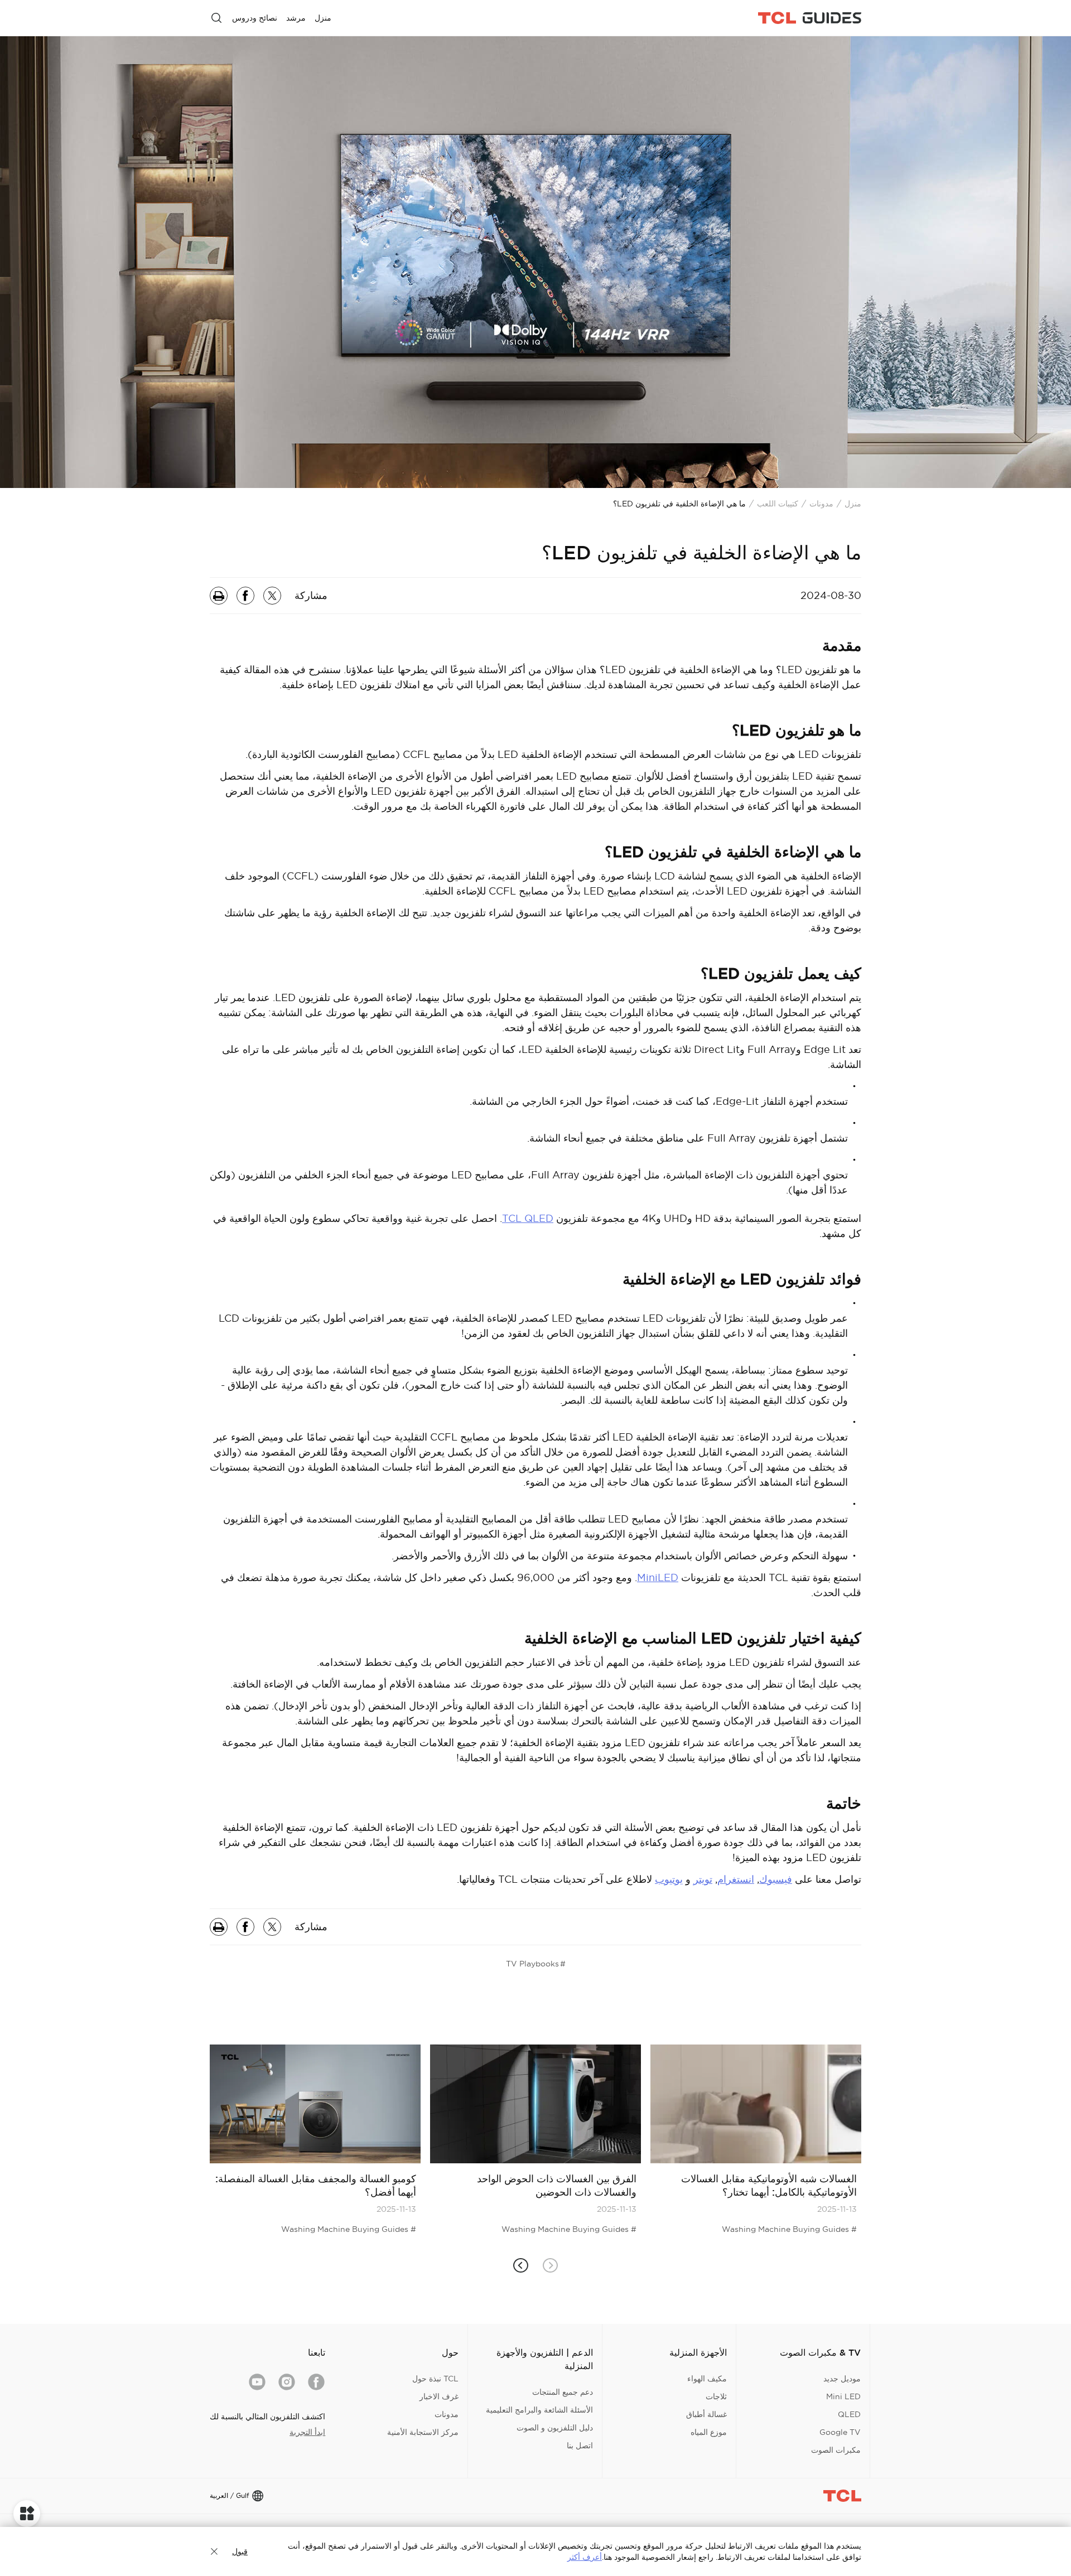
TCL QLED (528, 1218)
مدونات (821, 504)
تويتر (703, 1879)
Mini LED (843, 2396)
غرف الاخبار (439, 2396)
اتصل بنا (580, 2445)
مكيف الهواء (707, 2379)
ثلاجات (716, 2396)
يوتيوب (669, 1879)
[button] (521, 2266)
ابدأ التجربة (307, 2432)
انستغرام (736, 1879)
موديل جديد (842, 2379)
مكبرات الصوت (836, 2450)
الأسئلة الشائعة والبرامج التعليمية (539, 2410)
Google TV (840, 2432)
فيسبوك (776, 1879)
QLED (849, 2414)
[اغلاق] (214, 2551)
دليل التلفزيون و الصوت (555, 2428)
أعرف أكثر (585, 2557)
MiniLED (658, 1577)
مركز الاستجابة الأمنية (423, 2432)
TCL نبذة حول (435, 2379)
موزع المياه (709, 2432)
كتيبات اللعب (778, 504)
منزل (853, 504)
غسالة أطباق (706, 2414)
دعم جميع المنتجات (563, 2392)
